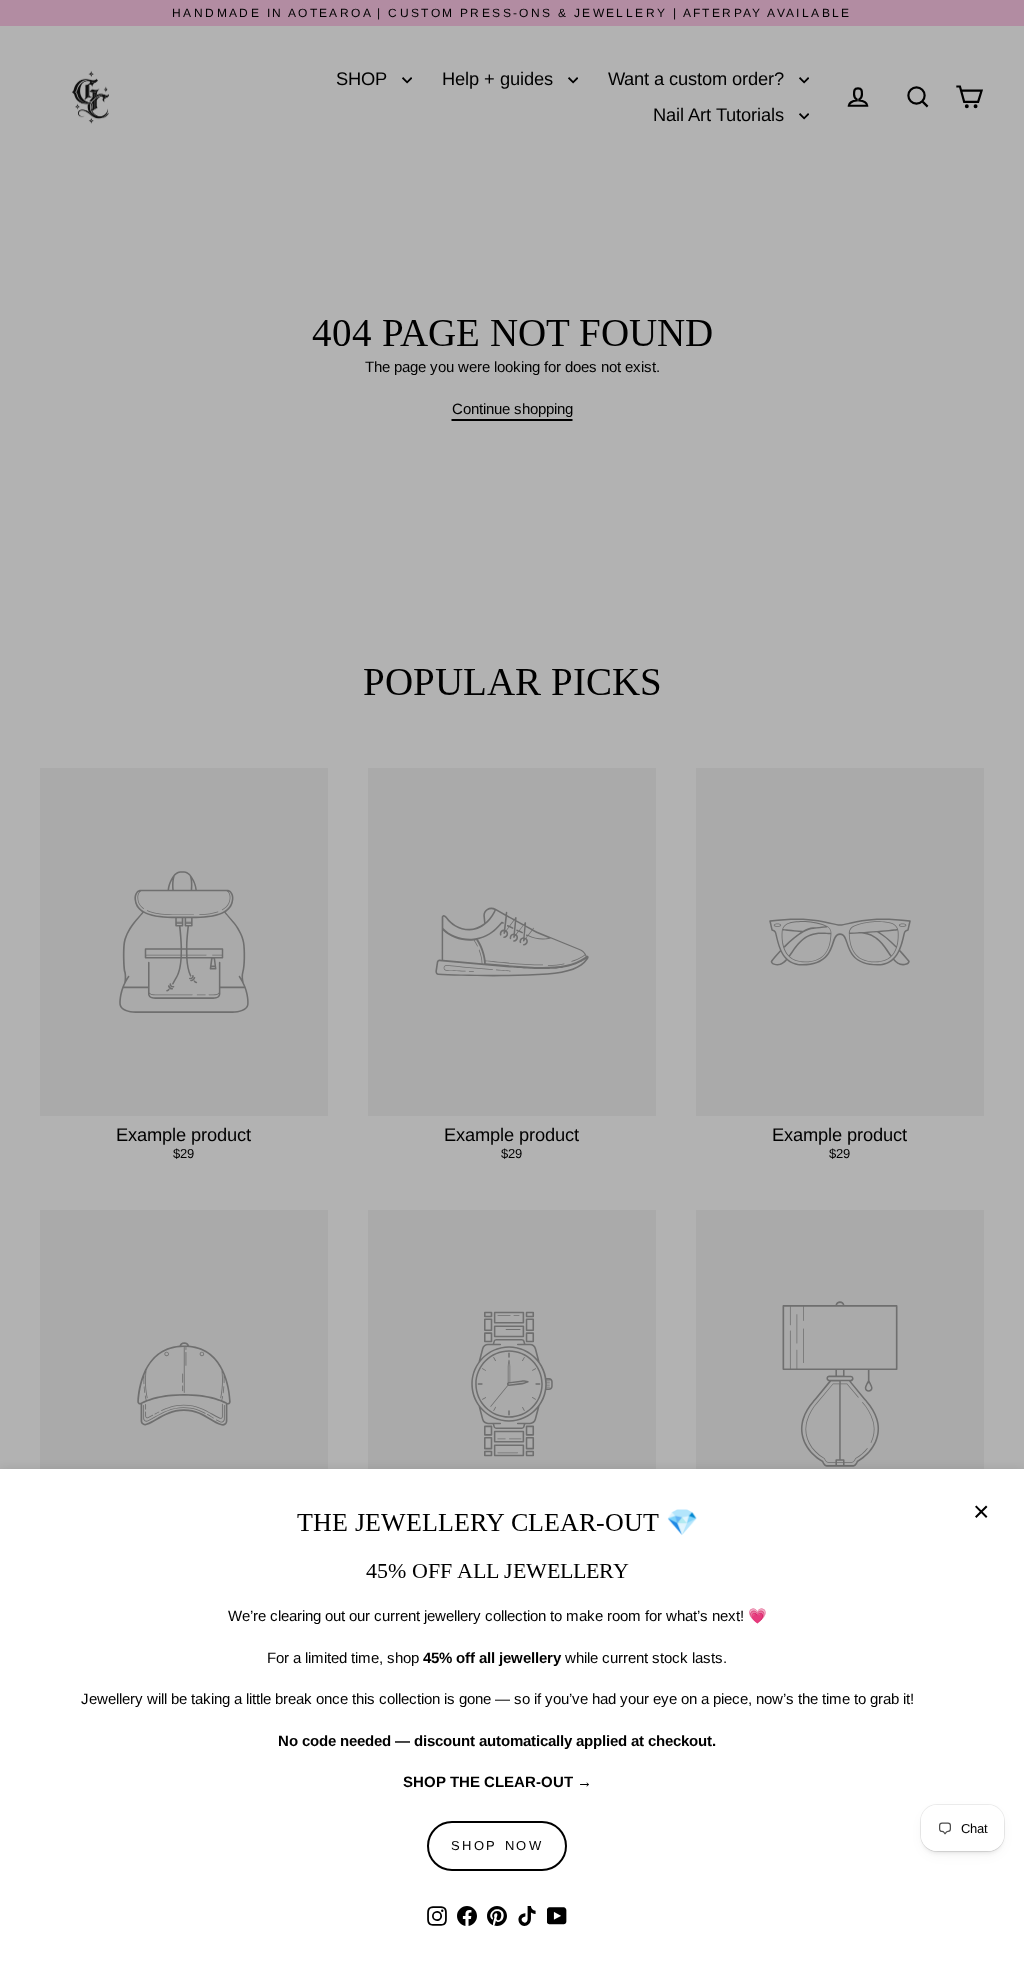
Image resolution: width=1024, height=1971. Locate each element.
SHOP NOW (497, 1845)
